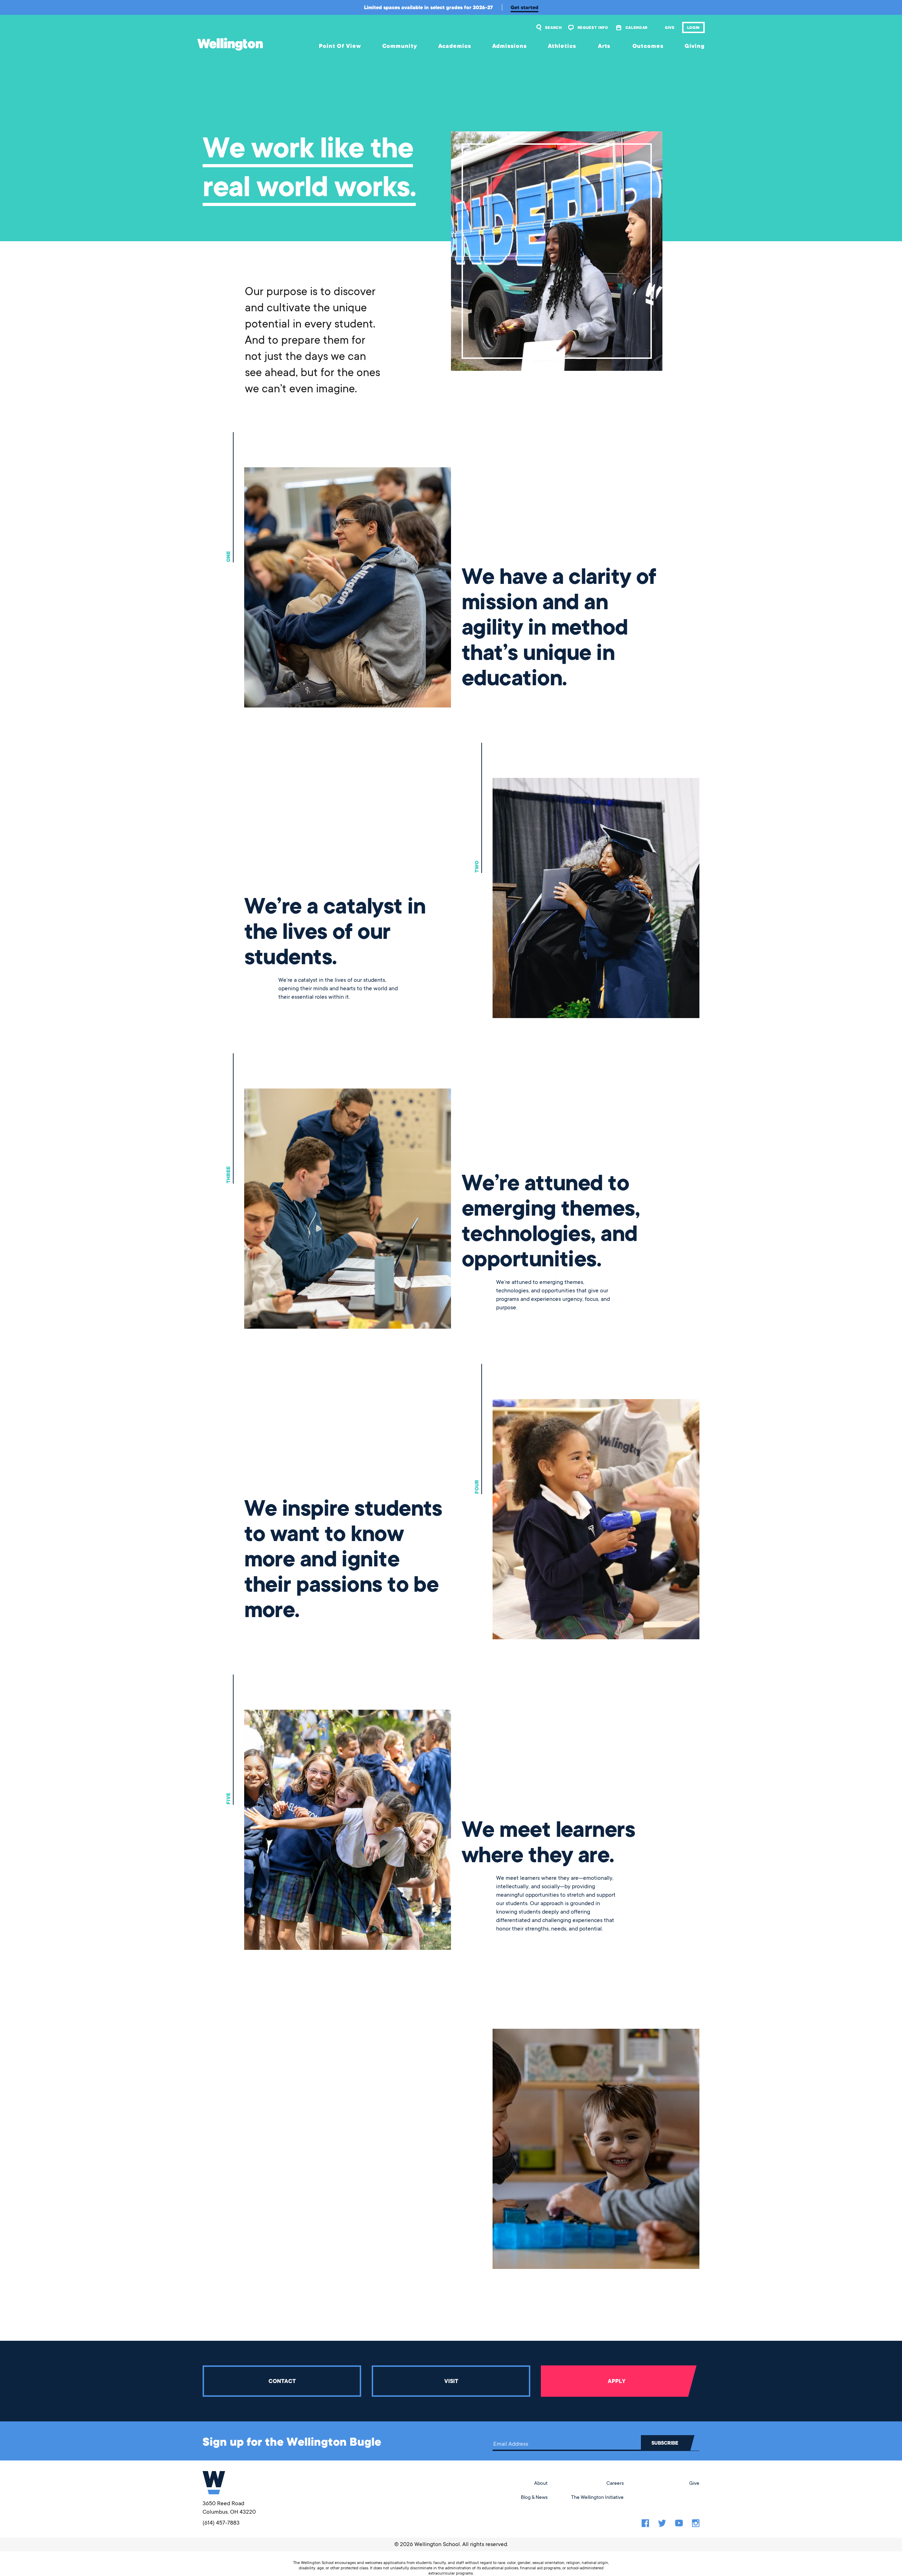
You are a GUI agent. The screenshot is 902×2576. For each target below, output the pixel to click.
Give (670, 27)
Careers (615, 2483)
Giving (695, 46)
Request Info (593, 27)
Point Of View (340, 46)
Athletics (562, 46)
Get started (524, 7)
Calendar (637, 27)
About (541, 2483)
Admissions (509, 46)
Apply (617, 2381)
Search (554, 27)
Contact (282, 2381)
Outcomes (648, 46)
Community (400, 46)
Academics (455, 46)
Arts (604, 46)
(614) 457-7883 (221, 2523)
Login (693, 27)
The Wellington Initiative (597, 2497)
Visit (451, 2381)
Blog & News (534, 2497)
